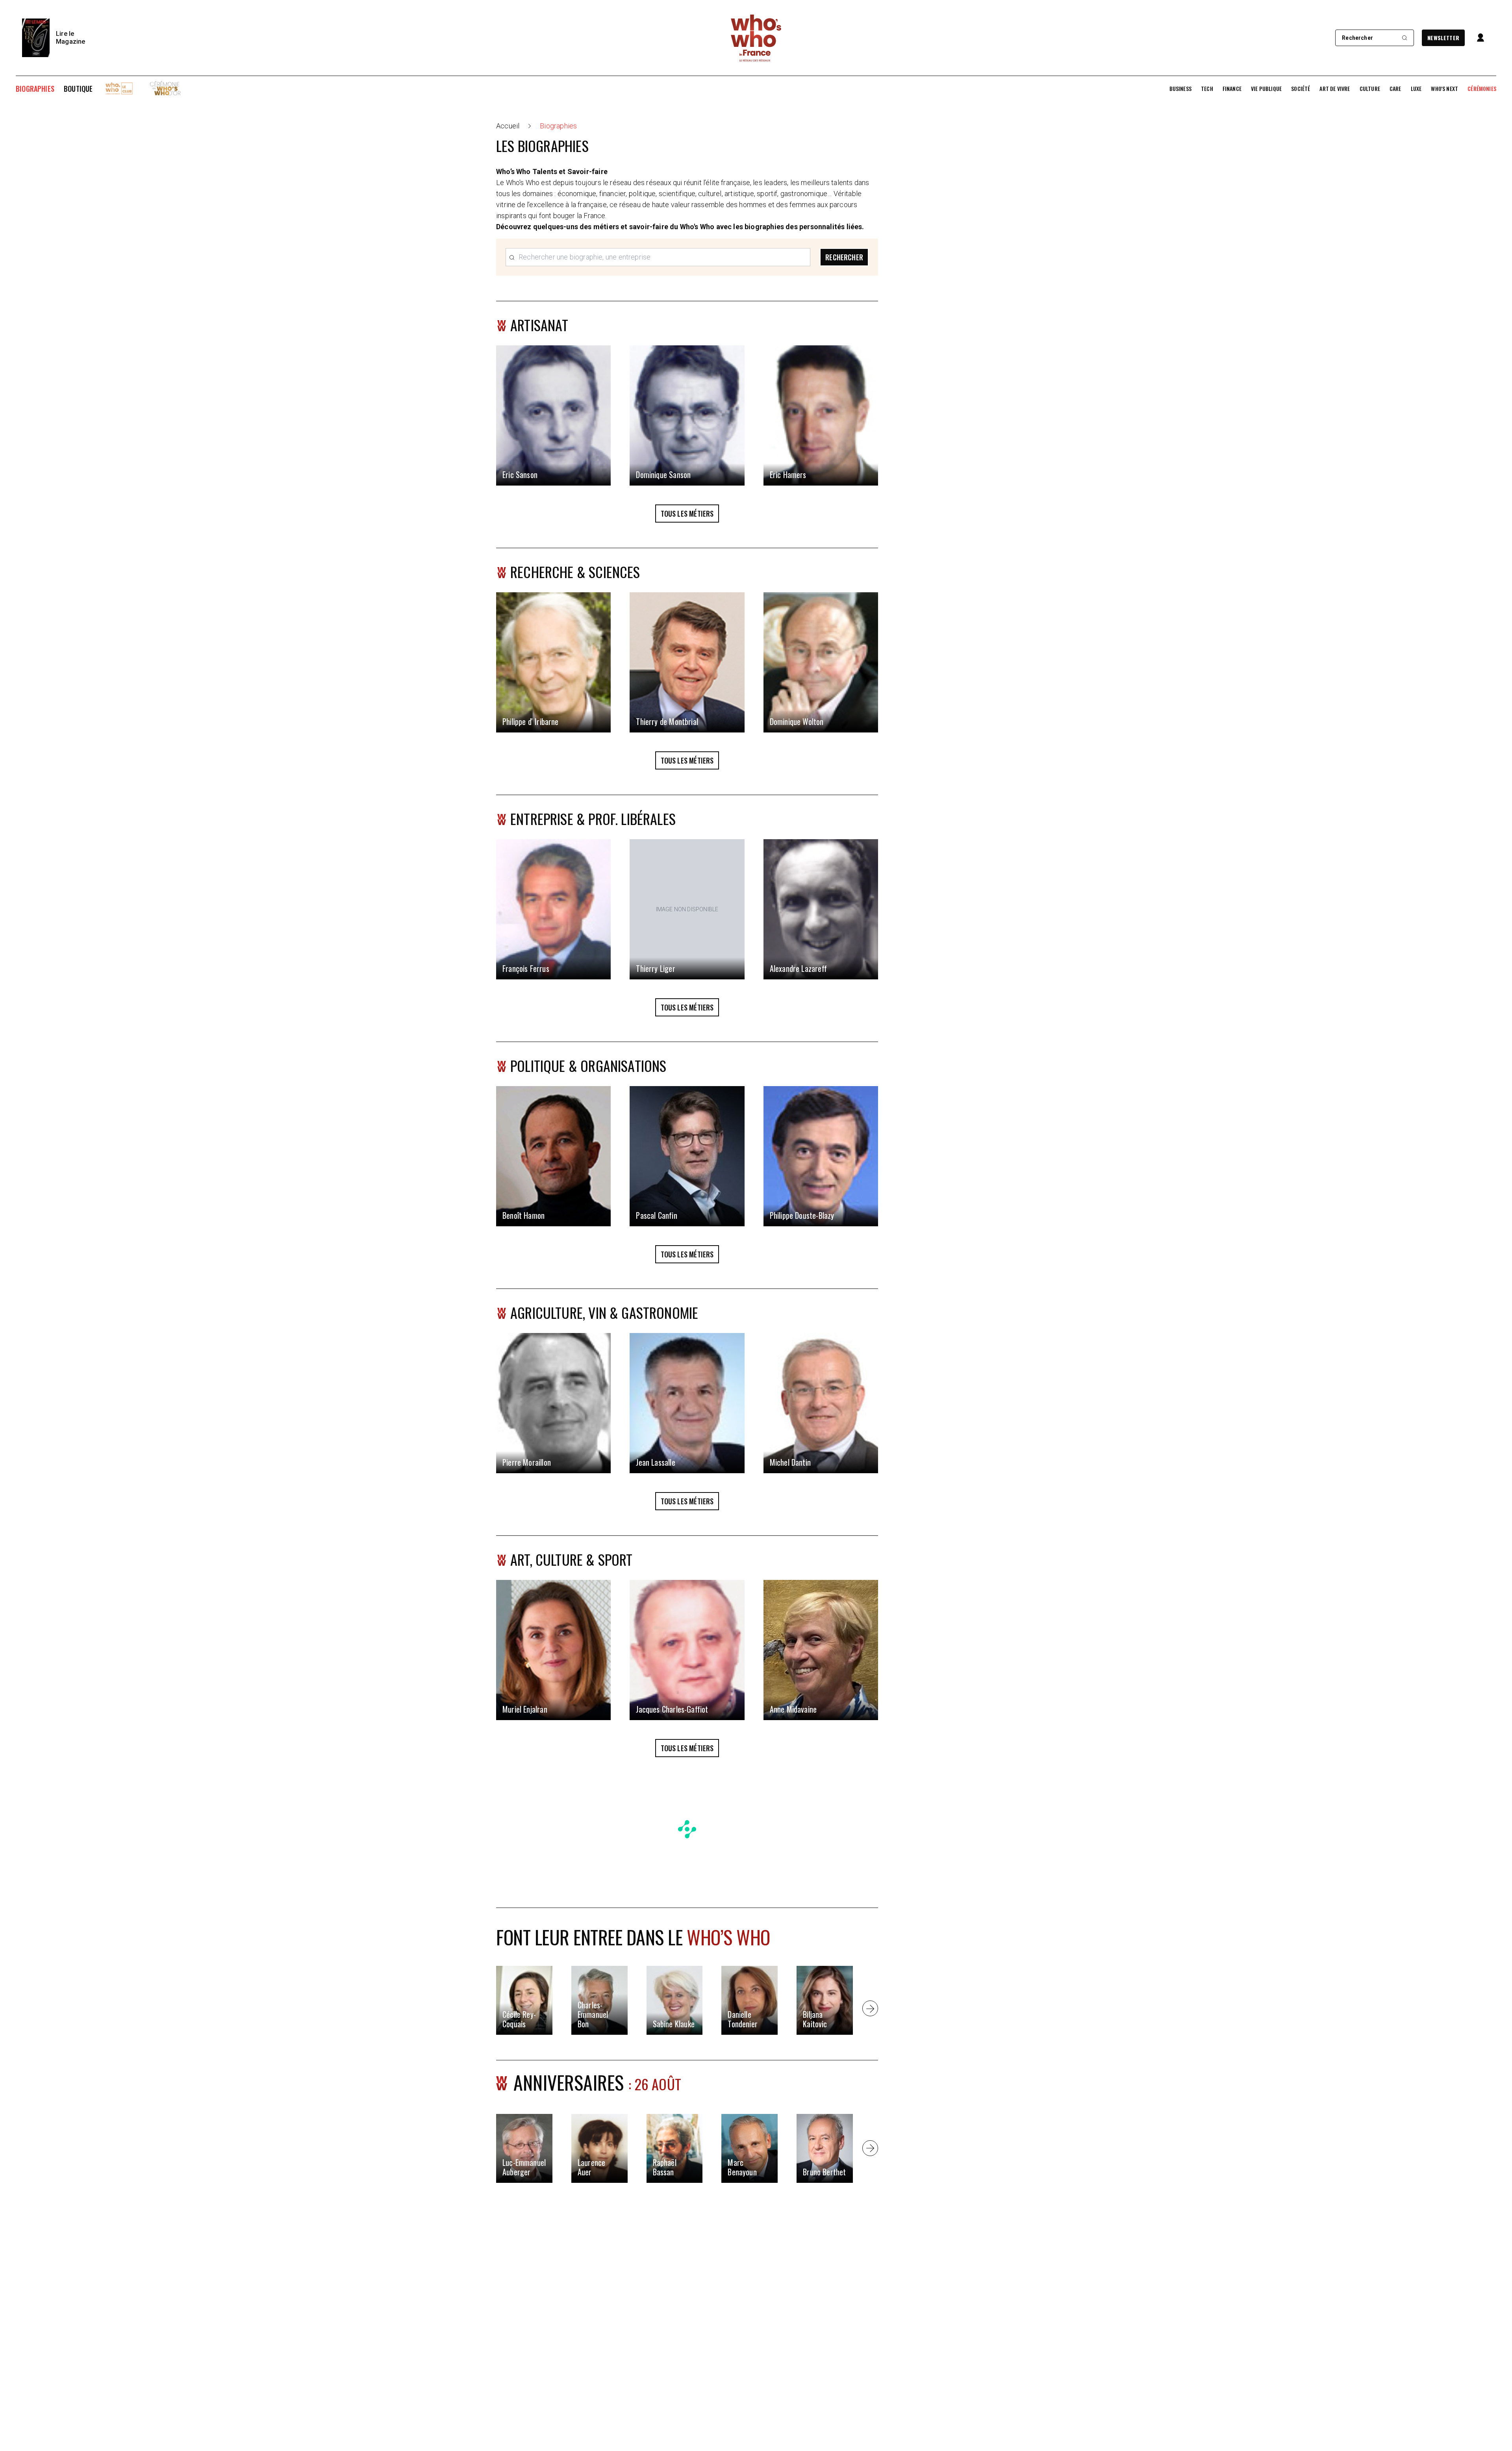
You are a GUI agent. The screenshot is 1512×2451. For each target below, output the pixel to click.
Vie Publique (1266, 89)
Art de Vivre (1335, 89)
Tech (1207, 89)
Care (1395, 89)
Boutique (78, 89)
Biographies (35, 89)
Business (1180, 89)
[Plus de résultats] (870, 2008)
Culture (1370, 89)
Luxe (1416, 89)
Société (1301, 89)
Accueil (508, 126)
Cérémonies (1482, 89)
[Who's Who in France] (756, 38)
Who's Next (1444, 89)
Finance (1232, 89)
